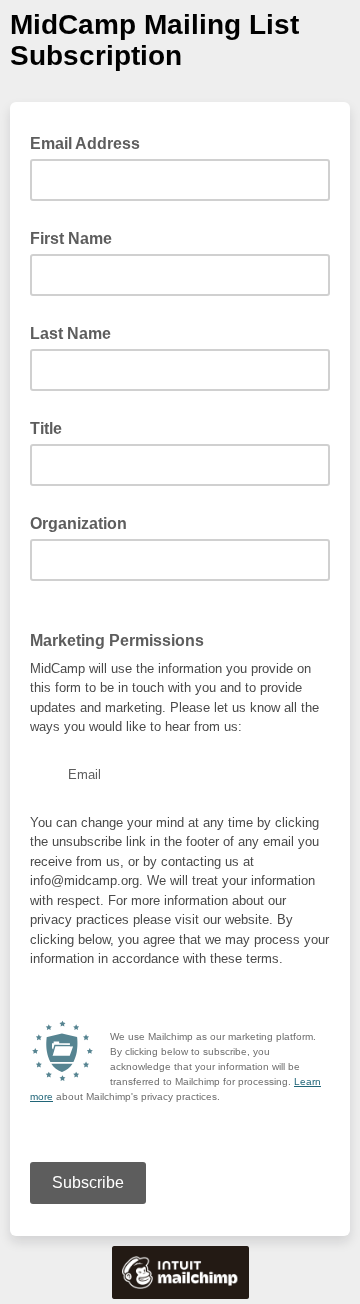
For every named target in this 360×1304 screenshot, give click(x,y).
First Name (71, 238)
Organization (78, 523)
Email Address (91, 142)
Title (46, 428)
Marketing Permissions (117, 640)
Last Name (70, 333)
